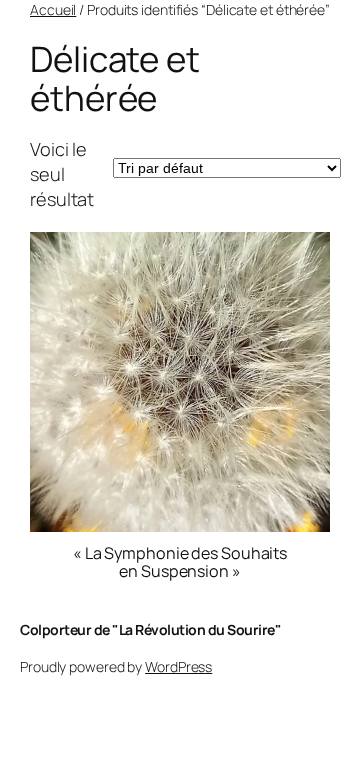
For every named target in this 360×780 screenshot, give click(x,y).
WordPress (178, 666)
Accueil (53, 9)
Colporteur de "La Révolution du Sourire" (150, 629)
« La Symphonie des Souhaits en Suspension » (180, 562)
